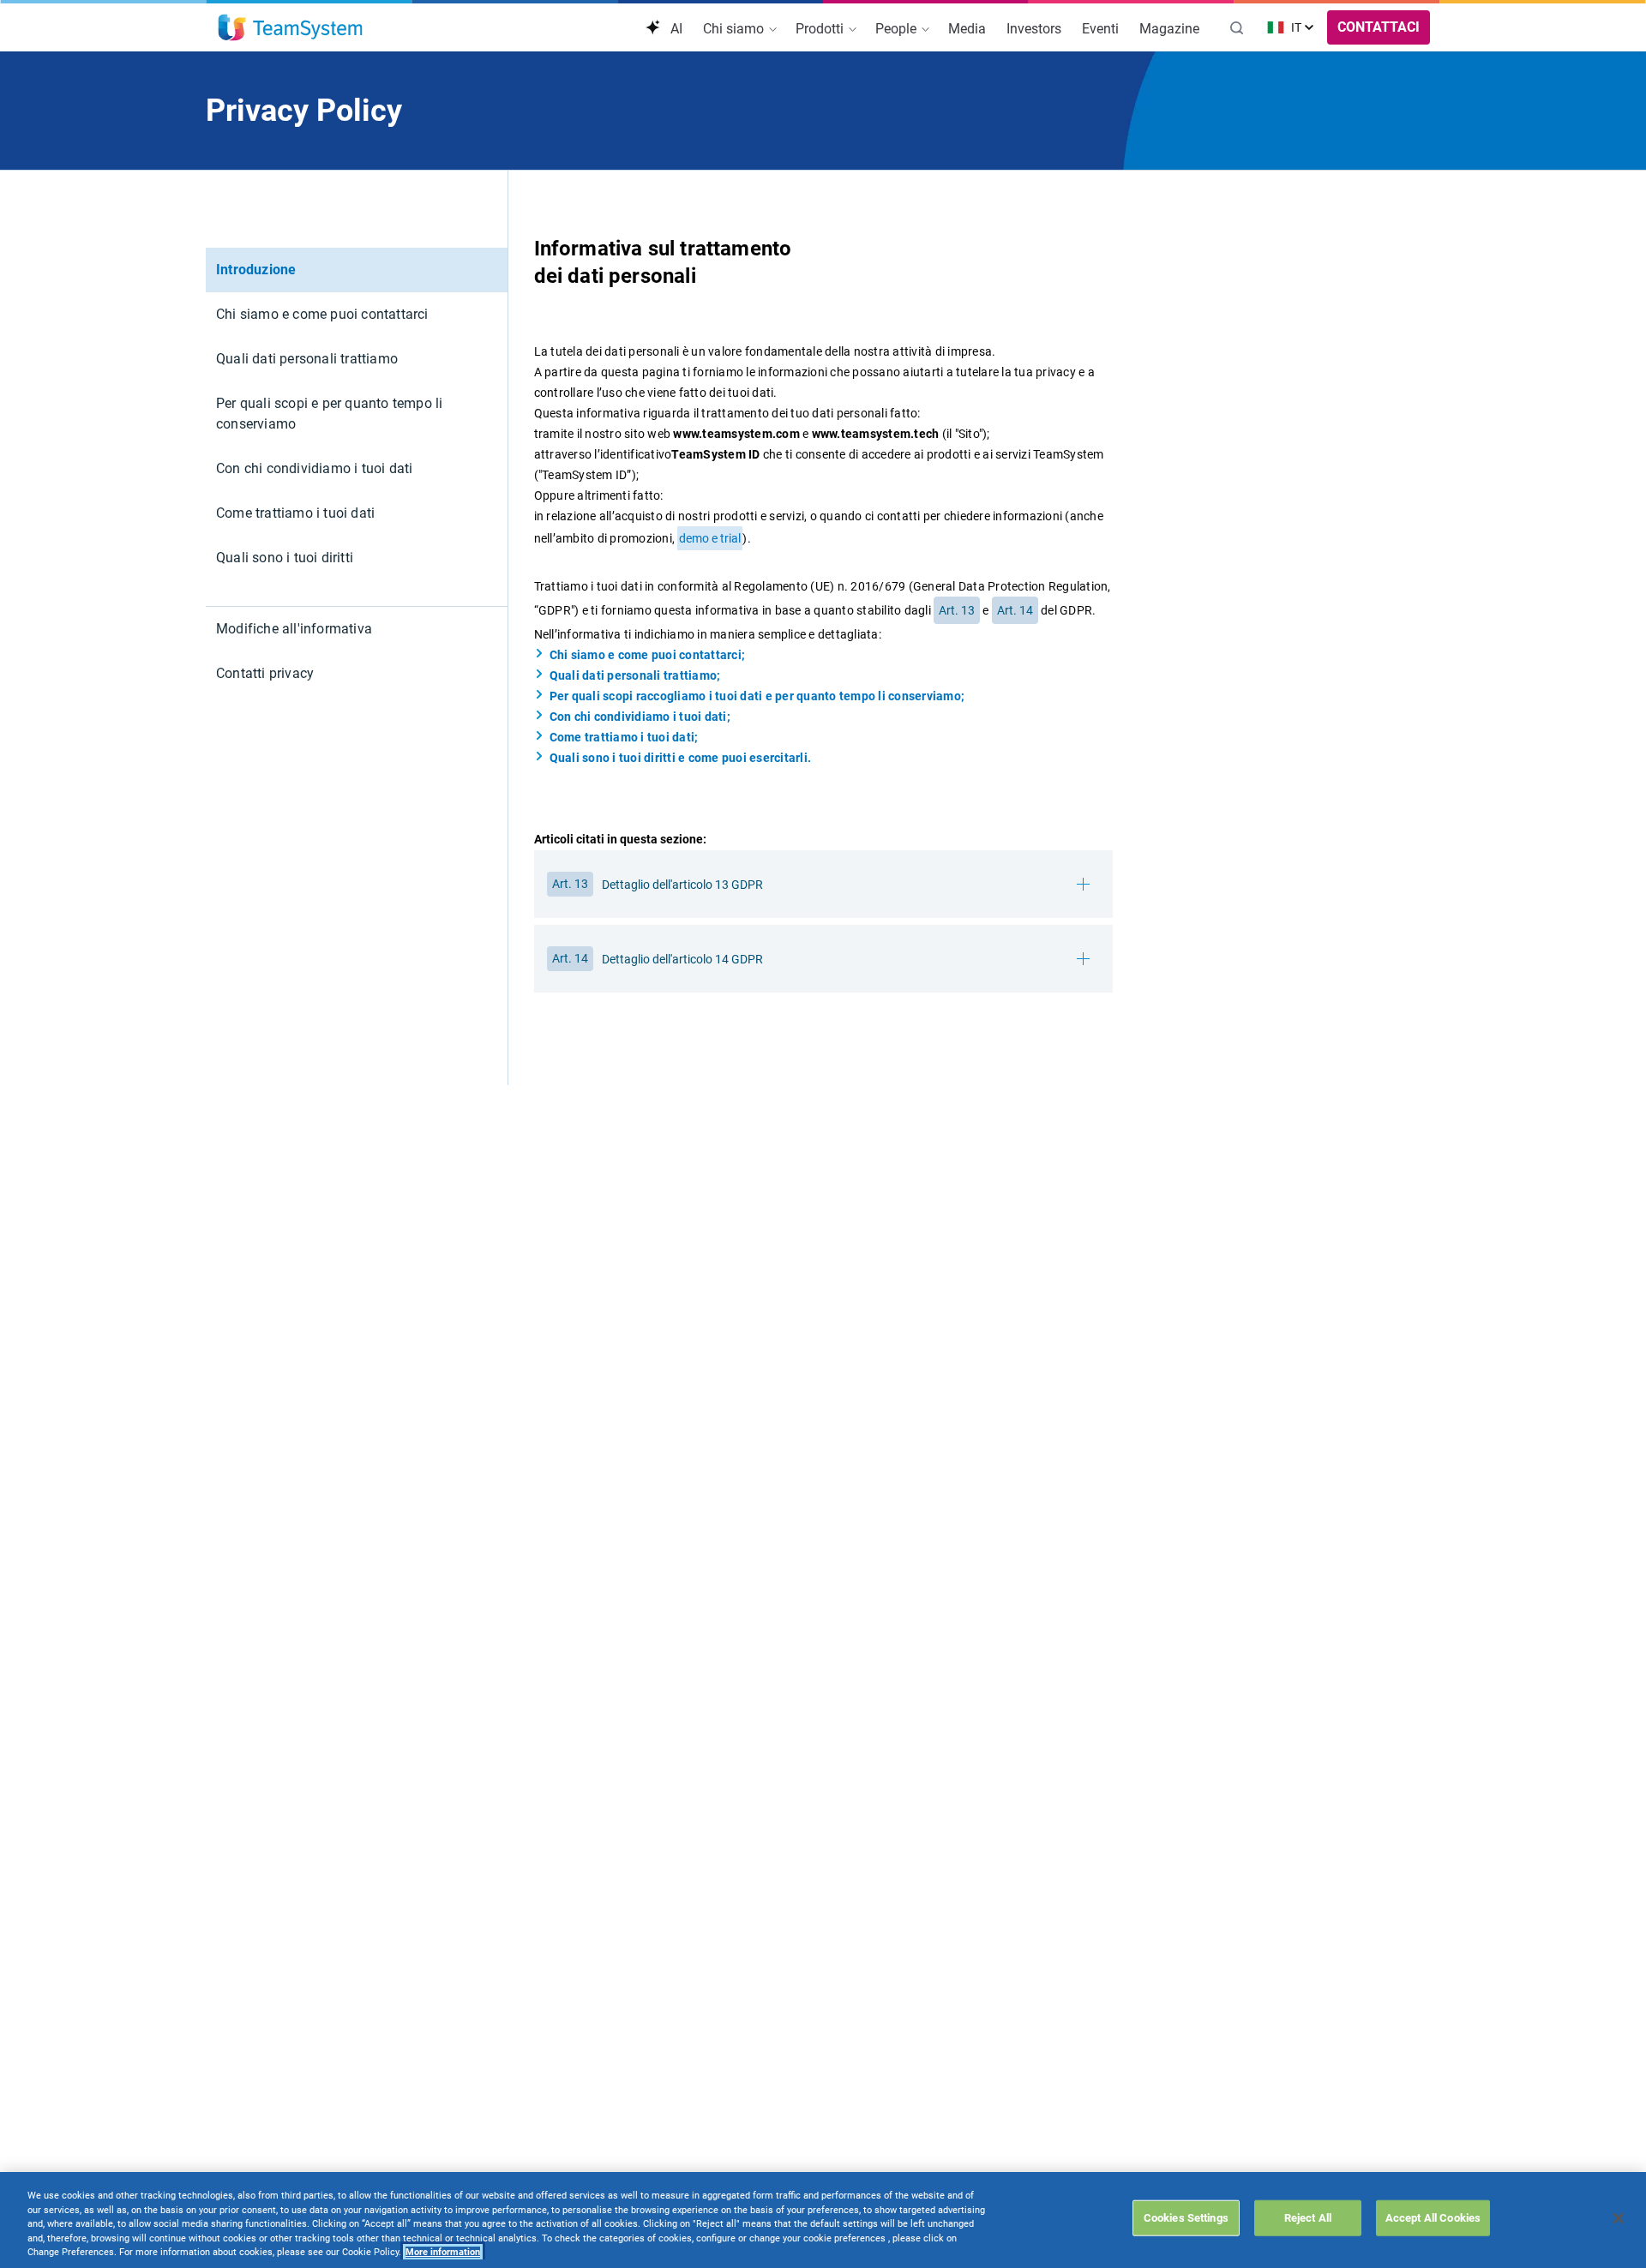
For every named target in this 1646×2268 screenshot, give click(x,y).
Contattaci (1379, 27)
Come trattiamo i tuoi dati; (624, 737)
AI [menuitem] (675, 29)
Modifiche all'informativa (294, 629)
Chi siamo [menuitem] (735, 29)
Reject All (1308, 2217)
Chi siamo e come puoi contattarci (322, 314)
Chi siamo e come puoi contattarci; (648, 655)
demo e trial (710, 538)
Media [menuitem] (967, 29)
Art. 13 (957, 610)
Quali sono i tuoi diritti (285, 558)
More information (443, 2252)
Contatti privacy (265, 673)
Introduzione (256, 270)
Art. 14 (1015, 610)
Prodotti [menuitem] (821, 29)
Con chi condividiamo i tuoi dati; (640, 717)
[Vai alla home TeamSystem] (290, 27)
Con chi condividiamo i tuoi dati (314, 468)
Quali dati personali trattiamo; (635, 675)
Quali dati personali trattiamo (307, 359)
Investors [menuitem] (1034, 29)
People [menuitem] (898, 29)
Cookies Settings (1186, 2217)
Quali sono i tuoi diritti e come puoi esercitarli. (681, 758)
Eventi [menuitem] (1100, 29)
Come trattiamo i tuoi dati (295, 513)
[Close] (1619, 2218)
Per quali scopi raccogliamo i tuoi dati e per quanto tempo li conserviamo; (757, 696)
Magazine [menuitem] (1169, 29)
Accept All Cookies (1433, 2217)
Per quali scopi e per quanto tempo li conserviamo (329, 414)
